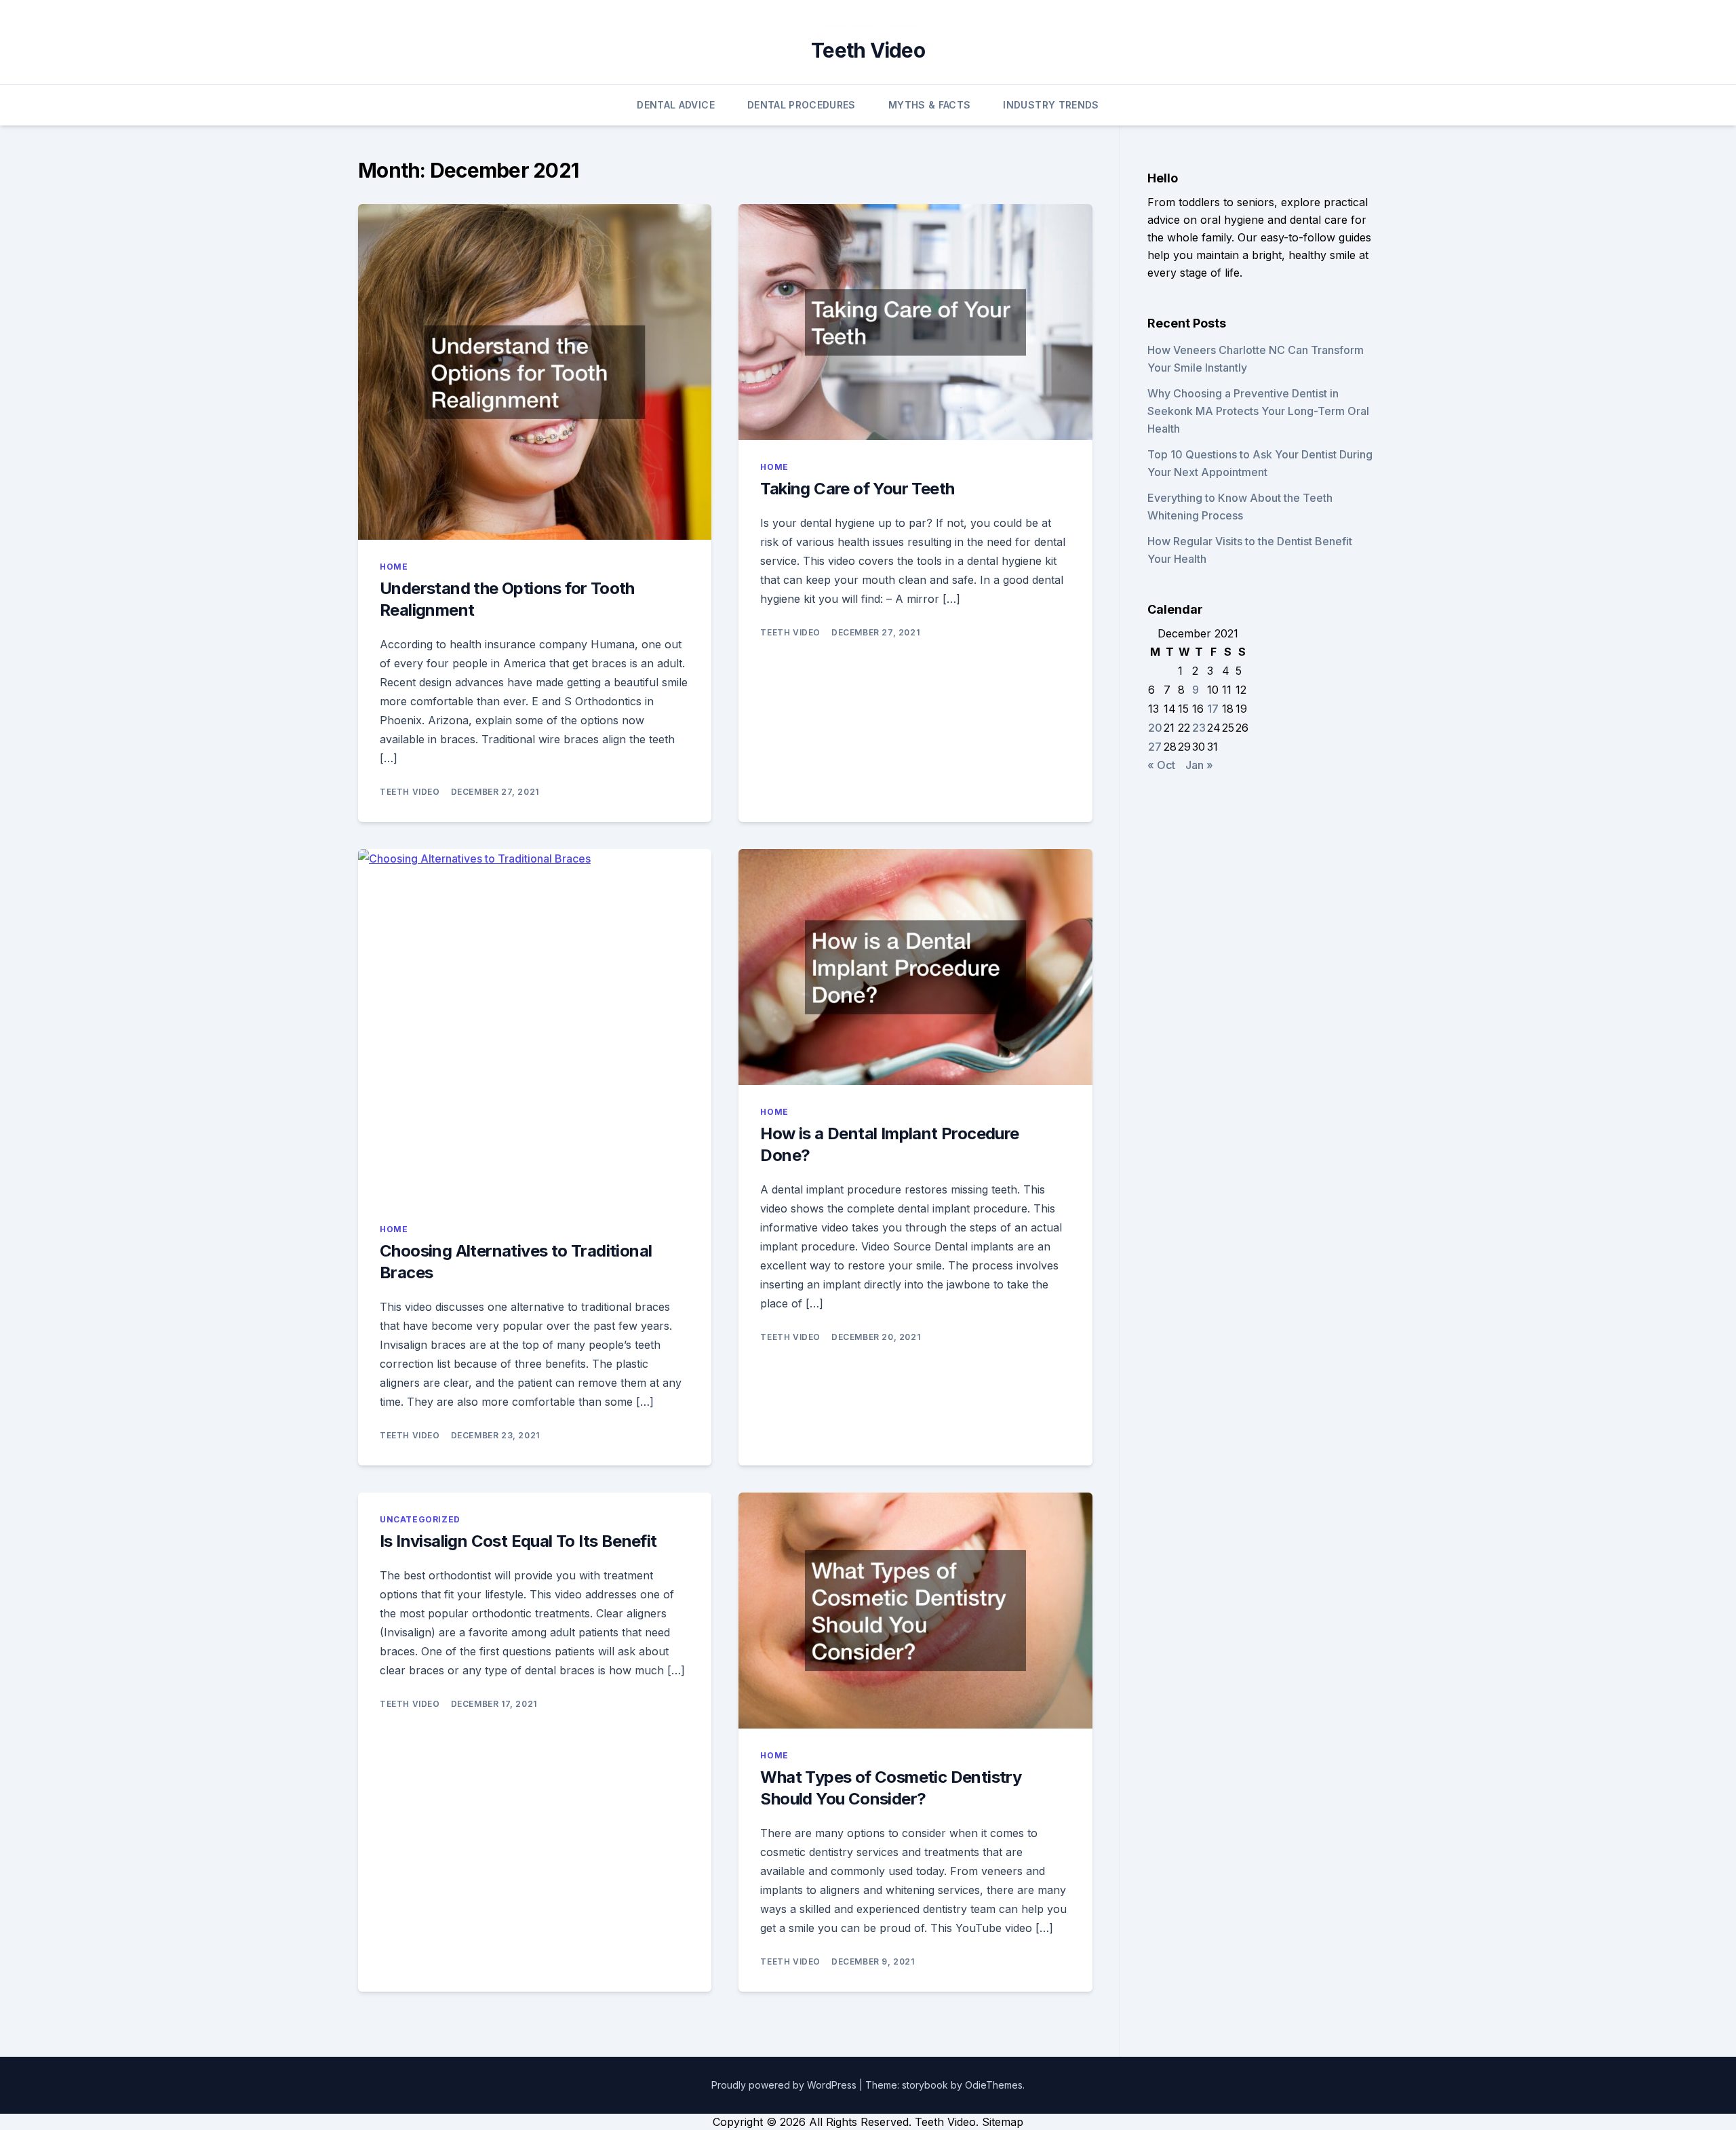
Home (394, 567)
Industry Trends (1051, 105)
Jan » (1199, 765)
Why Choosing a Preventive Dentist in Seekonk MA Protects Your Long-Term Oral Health (1258, 411)
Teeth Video (868, 50)
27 (1155, 747)
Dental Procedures (802, 105)
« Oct (1161, 765)
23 (1199, 728)
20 (1155, 728)
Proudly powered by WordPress (785, 2085)
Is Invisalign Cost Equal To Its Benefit (518, 1541)
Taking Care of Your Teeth (857, 489)
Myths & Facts (930, 105)
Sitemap (1003, 2122)
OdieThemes (994, 2085)
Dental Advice (676, 105)
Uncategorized (420, 1519)
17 (1213, 709)
